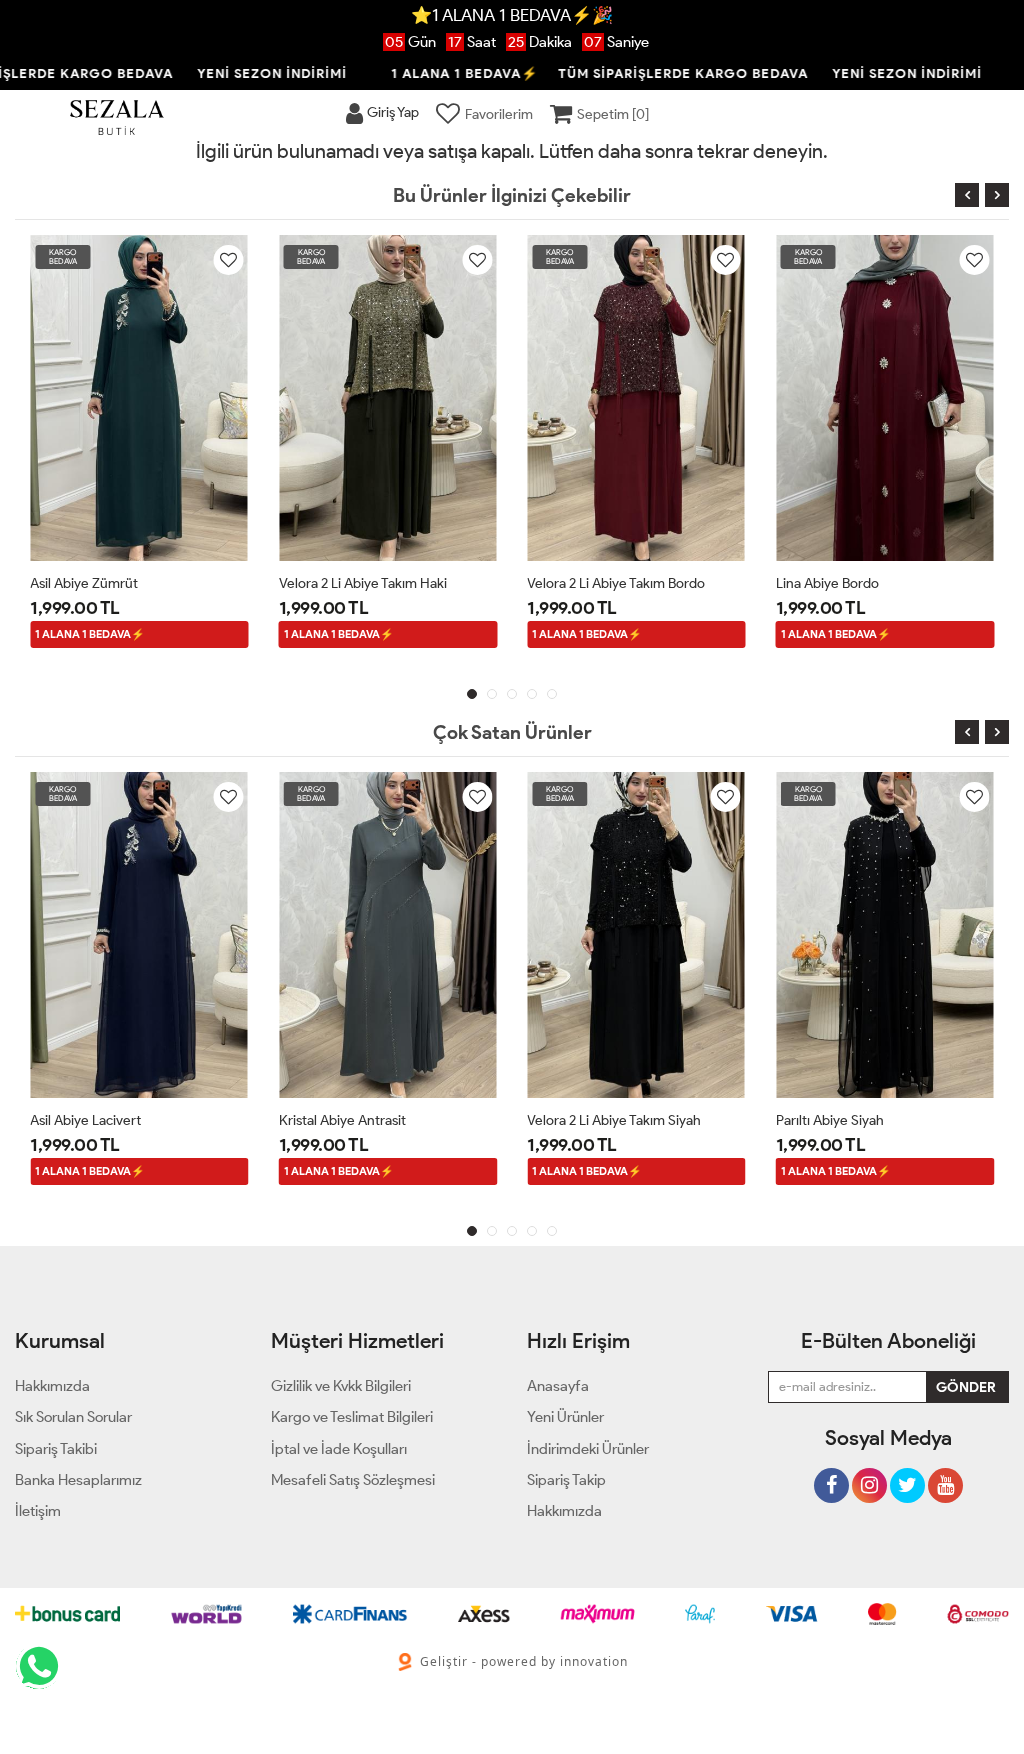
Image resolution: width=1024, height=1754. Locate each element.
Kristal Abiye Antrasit (342, 1120)
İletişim (38, 1511)
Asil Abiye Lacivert (85, 1120)
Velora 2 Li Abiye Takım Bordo (616, 583)
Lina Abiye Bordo (827, 583)
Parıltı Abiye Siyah (830, 1120)
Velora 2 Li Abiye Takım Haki (363, 583)
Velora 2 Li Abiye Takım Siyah (614, 1120)
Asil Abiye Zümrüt (84, 583)
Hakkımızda (564, 1511)
